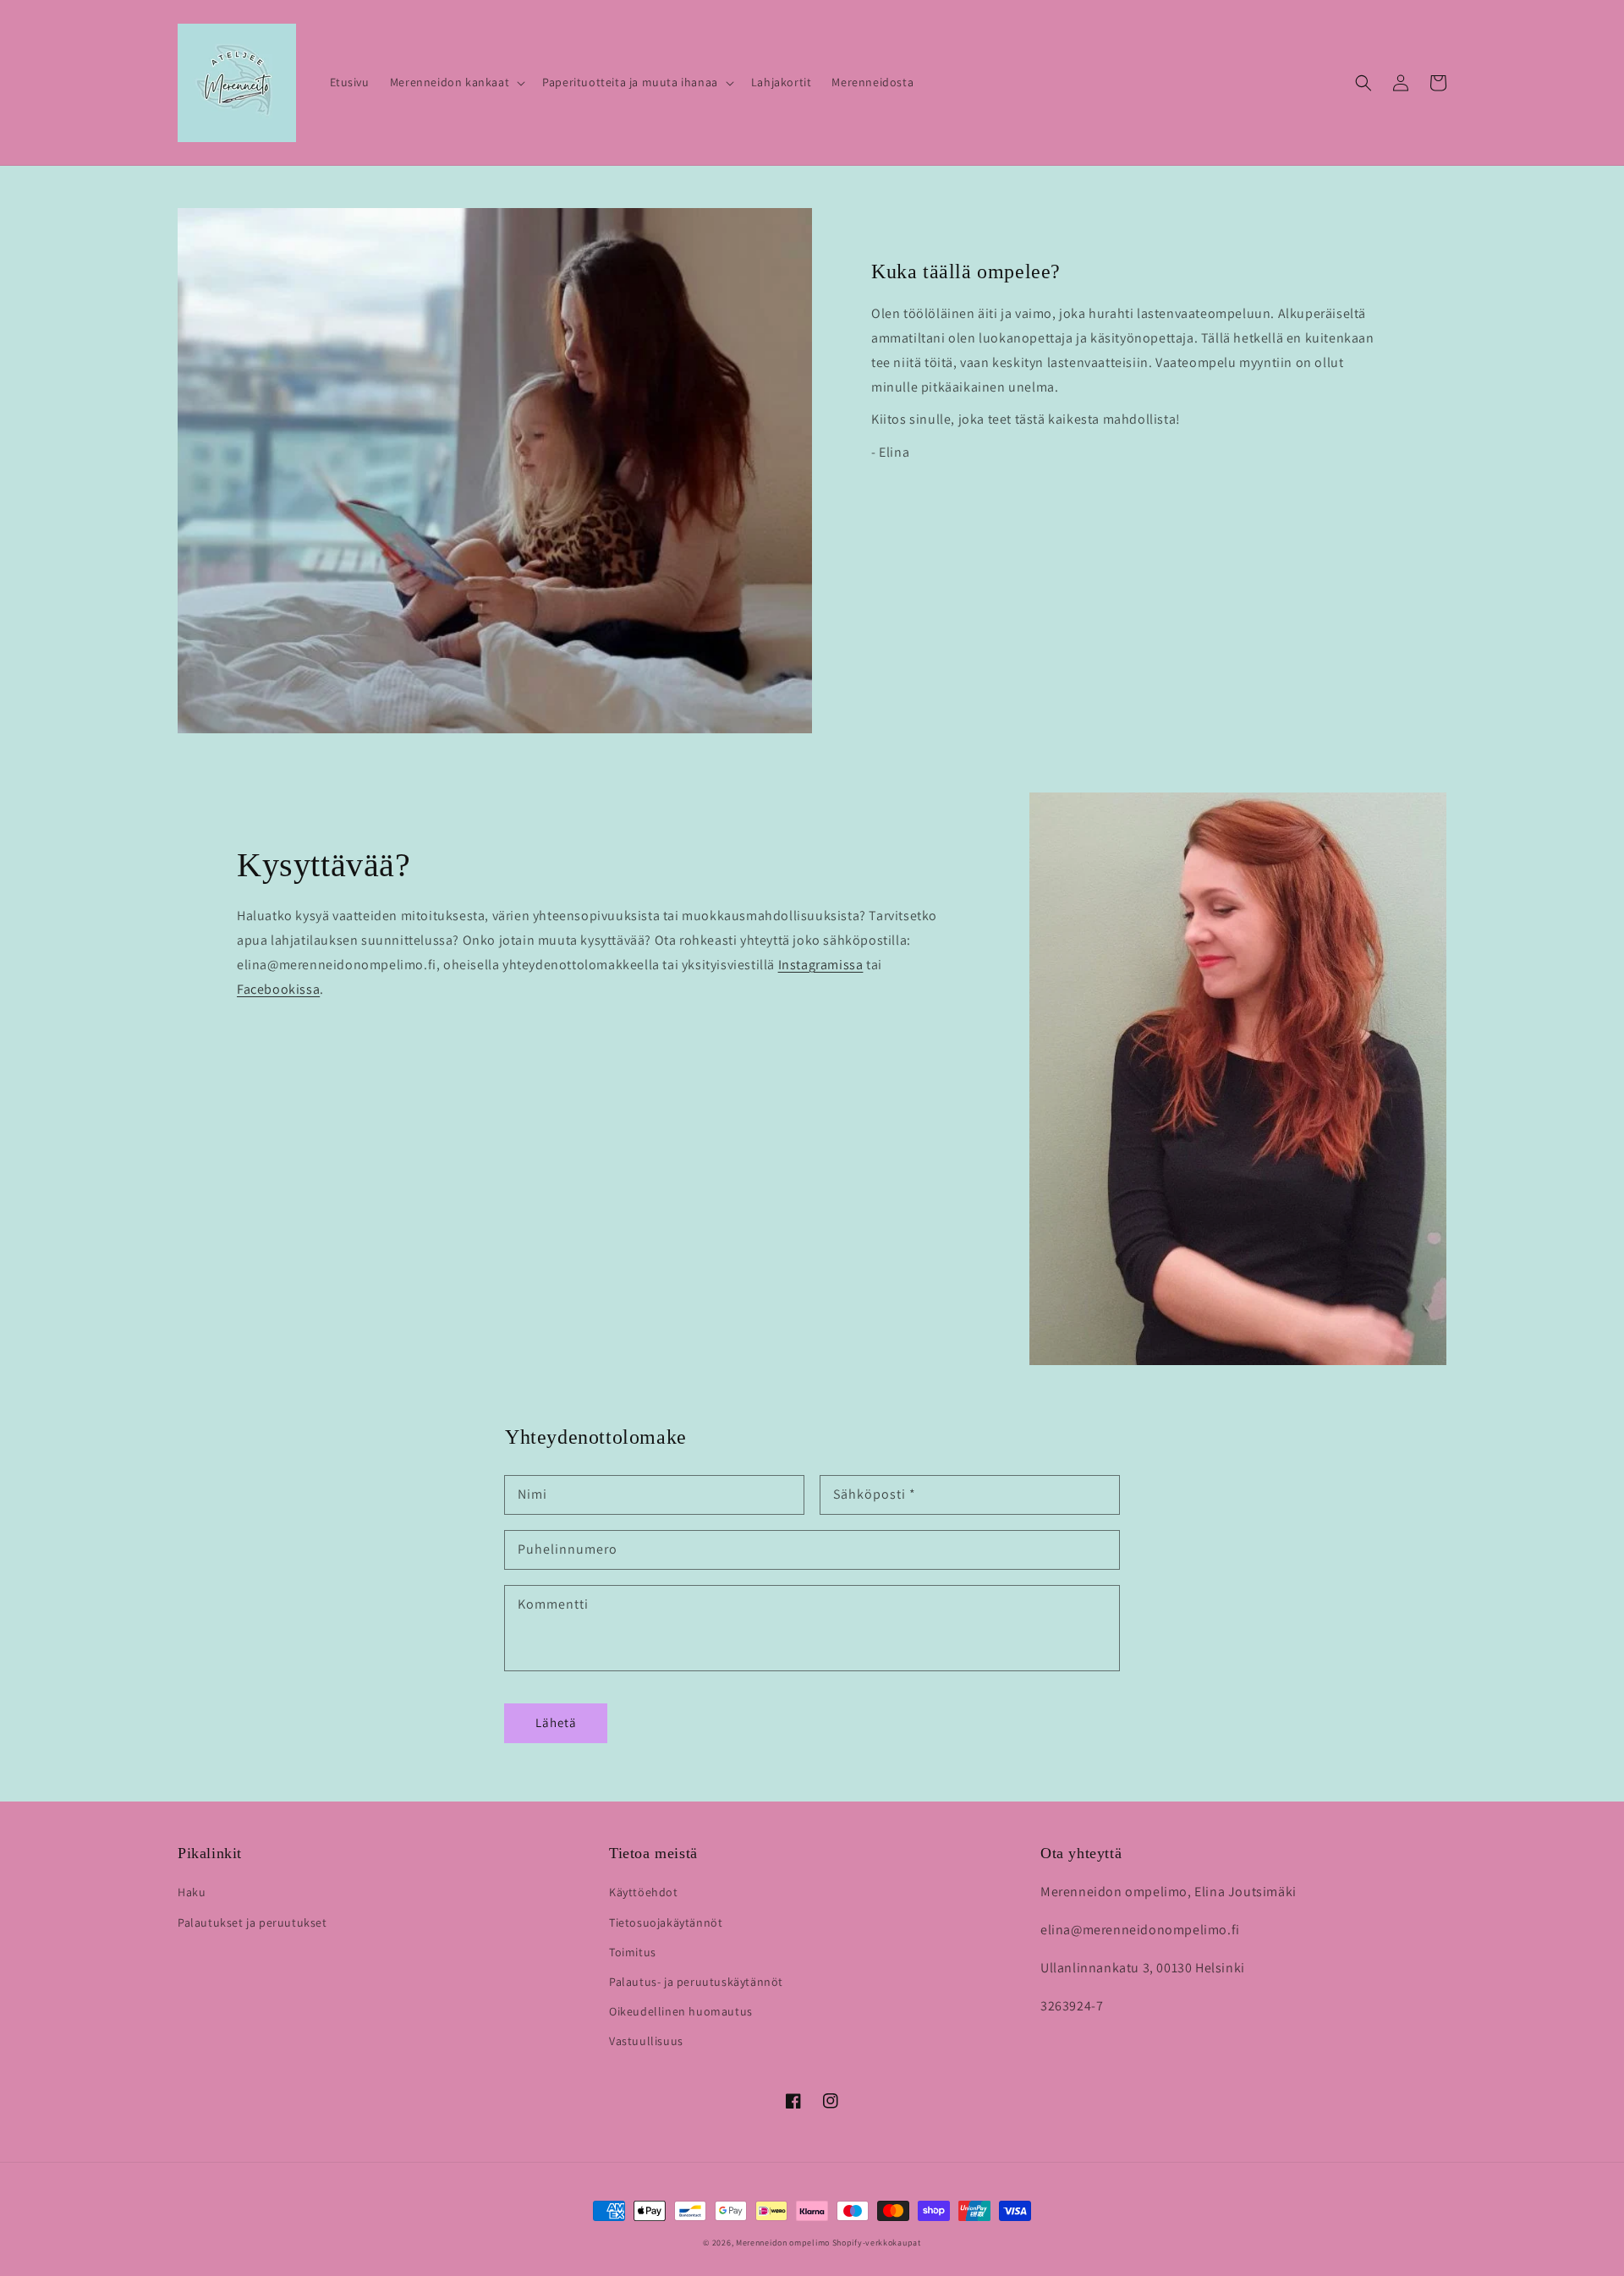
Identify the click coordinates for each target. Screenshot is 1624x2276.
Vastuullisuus (646, 2041)
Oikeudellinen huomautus (681, 2011)
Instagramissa (821, 965)
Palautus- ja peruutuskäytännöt (696, 1982)
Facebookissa (278, 989)
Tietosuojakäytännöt (666, 1922)
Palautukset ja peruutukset (252, 1922)
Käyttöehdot (644, 1892)
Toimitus (633, 1952)
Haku (192, 1892)
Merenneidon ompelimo (783, 2243)
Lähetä (556, 1722)
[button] (456, 82)
